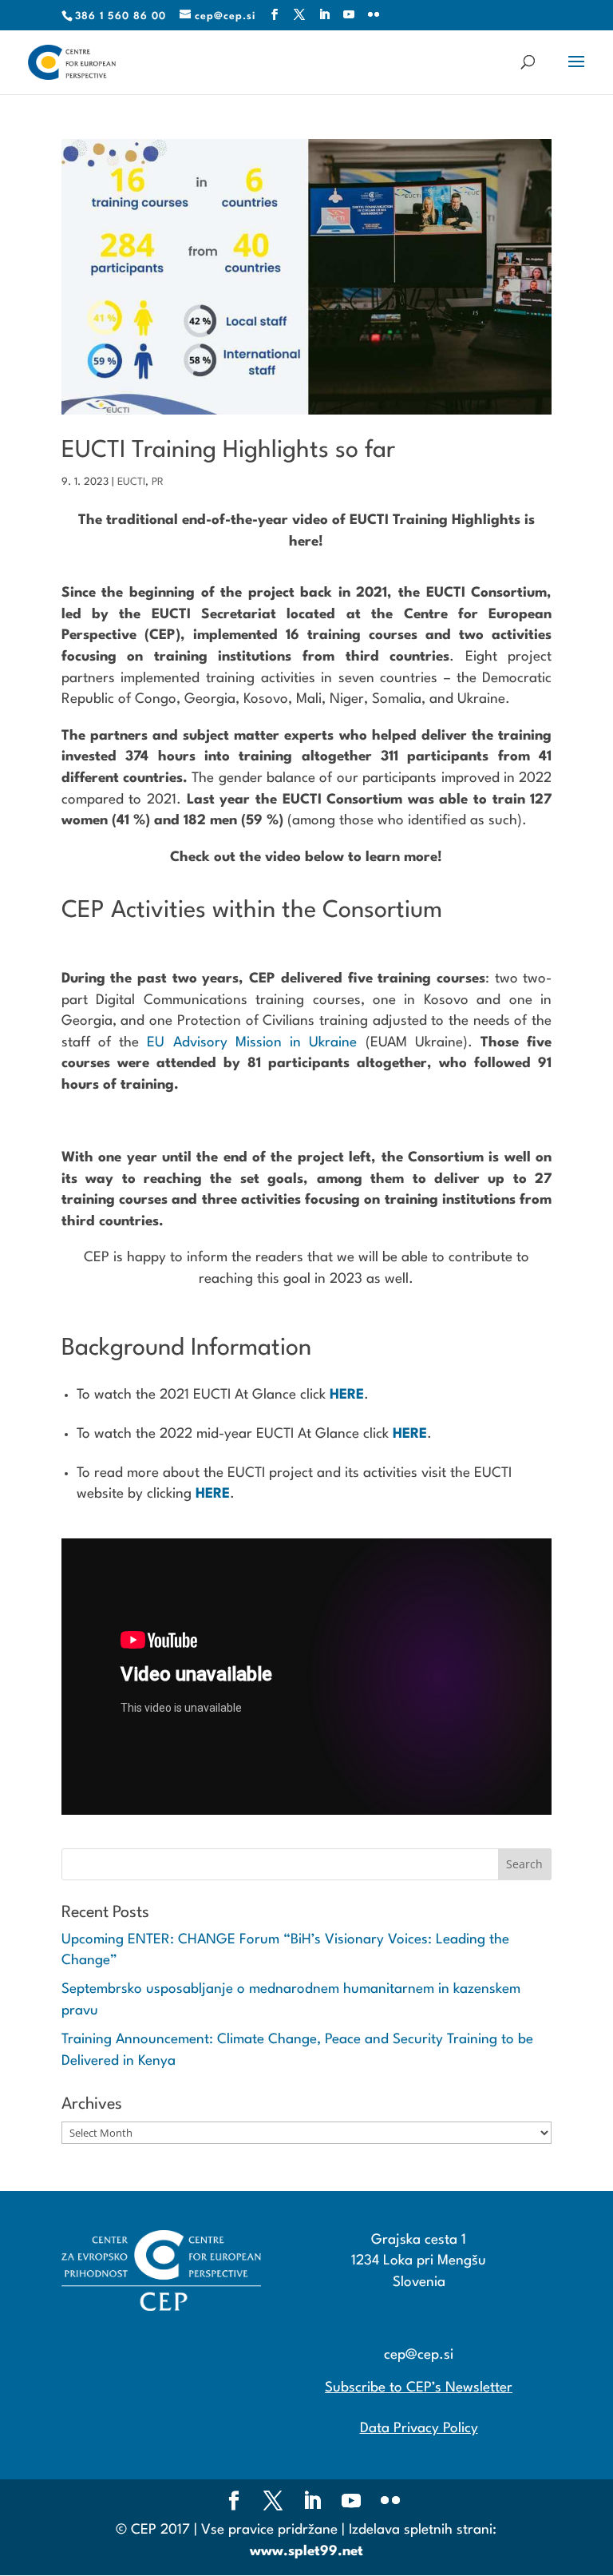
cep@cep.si (419, 2355)
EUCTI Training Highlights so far (228, 451)
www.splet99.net (306, 2552)
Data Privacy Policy (419, 2429)
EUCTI (131, 482)
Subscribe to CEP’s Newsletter (419, 2388)
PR (158, 482)
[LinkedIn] (324, 16)
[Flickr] (374, 16)
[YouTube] (349, 16)
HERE (347, 1395)
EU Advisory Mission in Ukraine (252, 1043)
